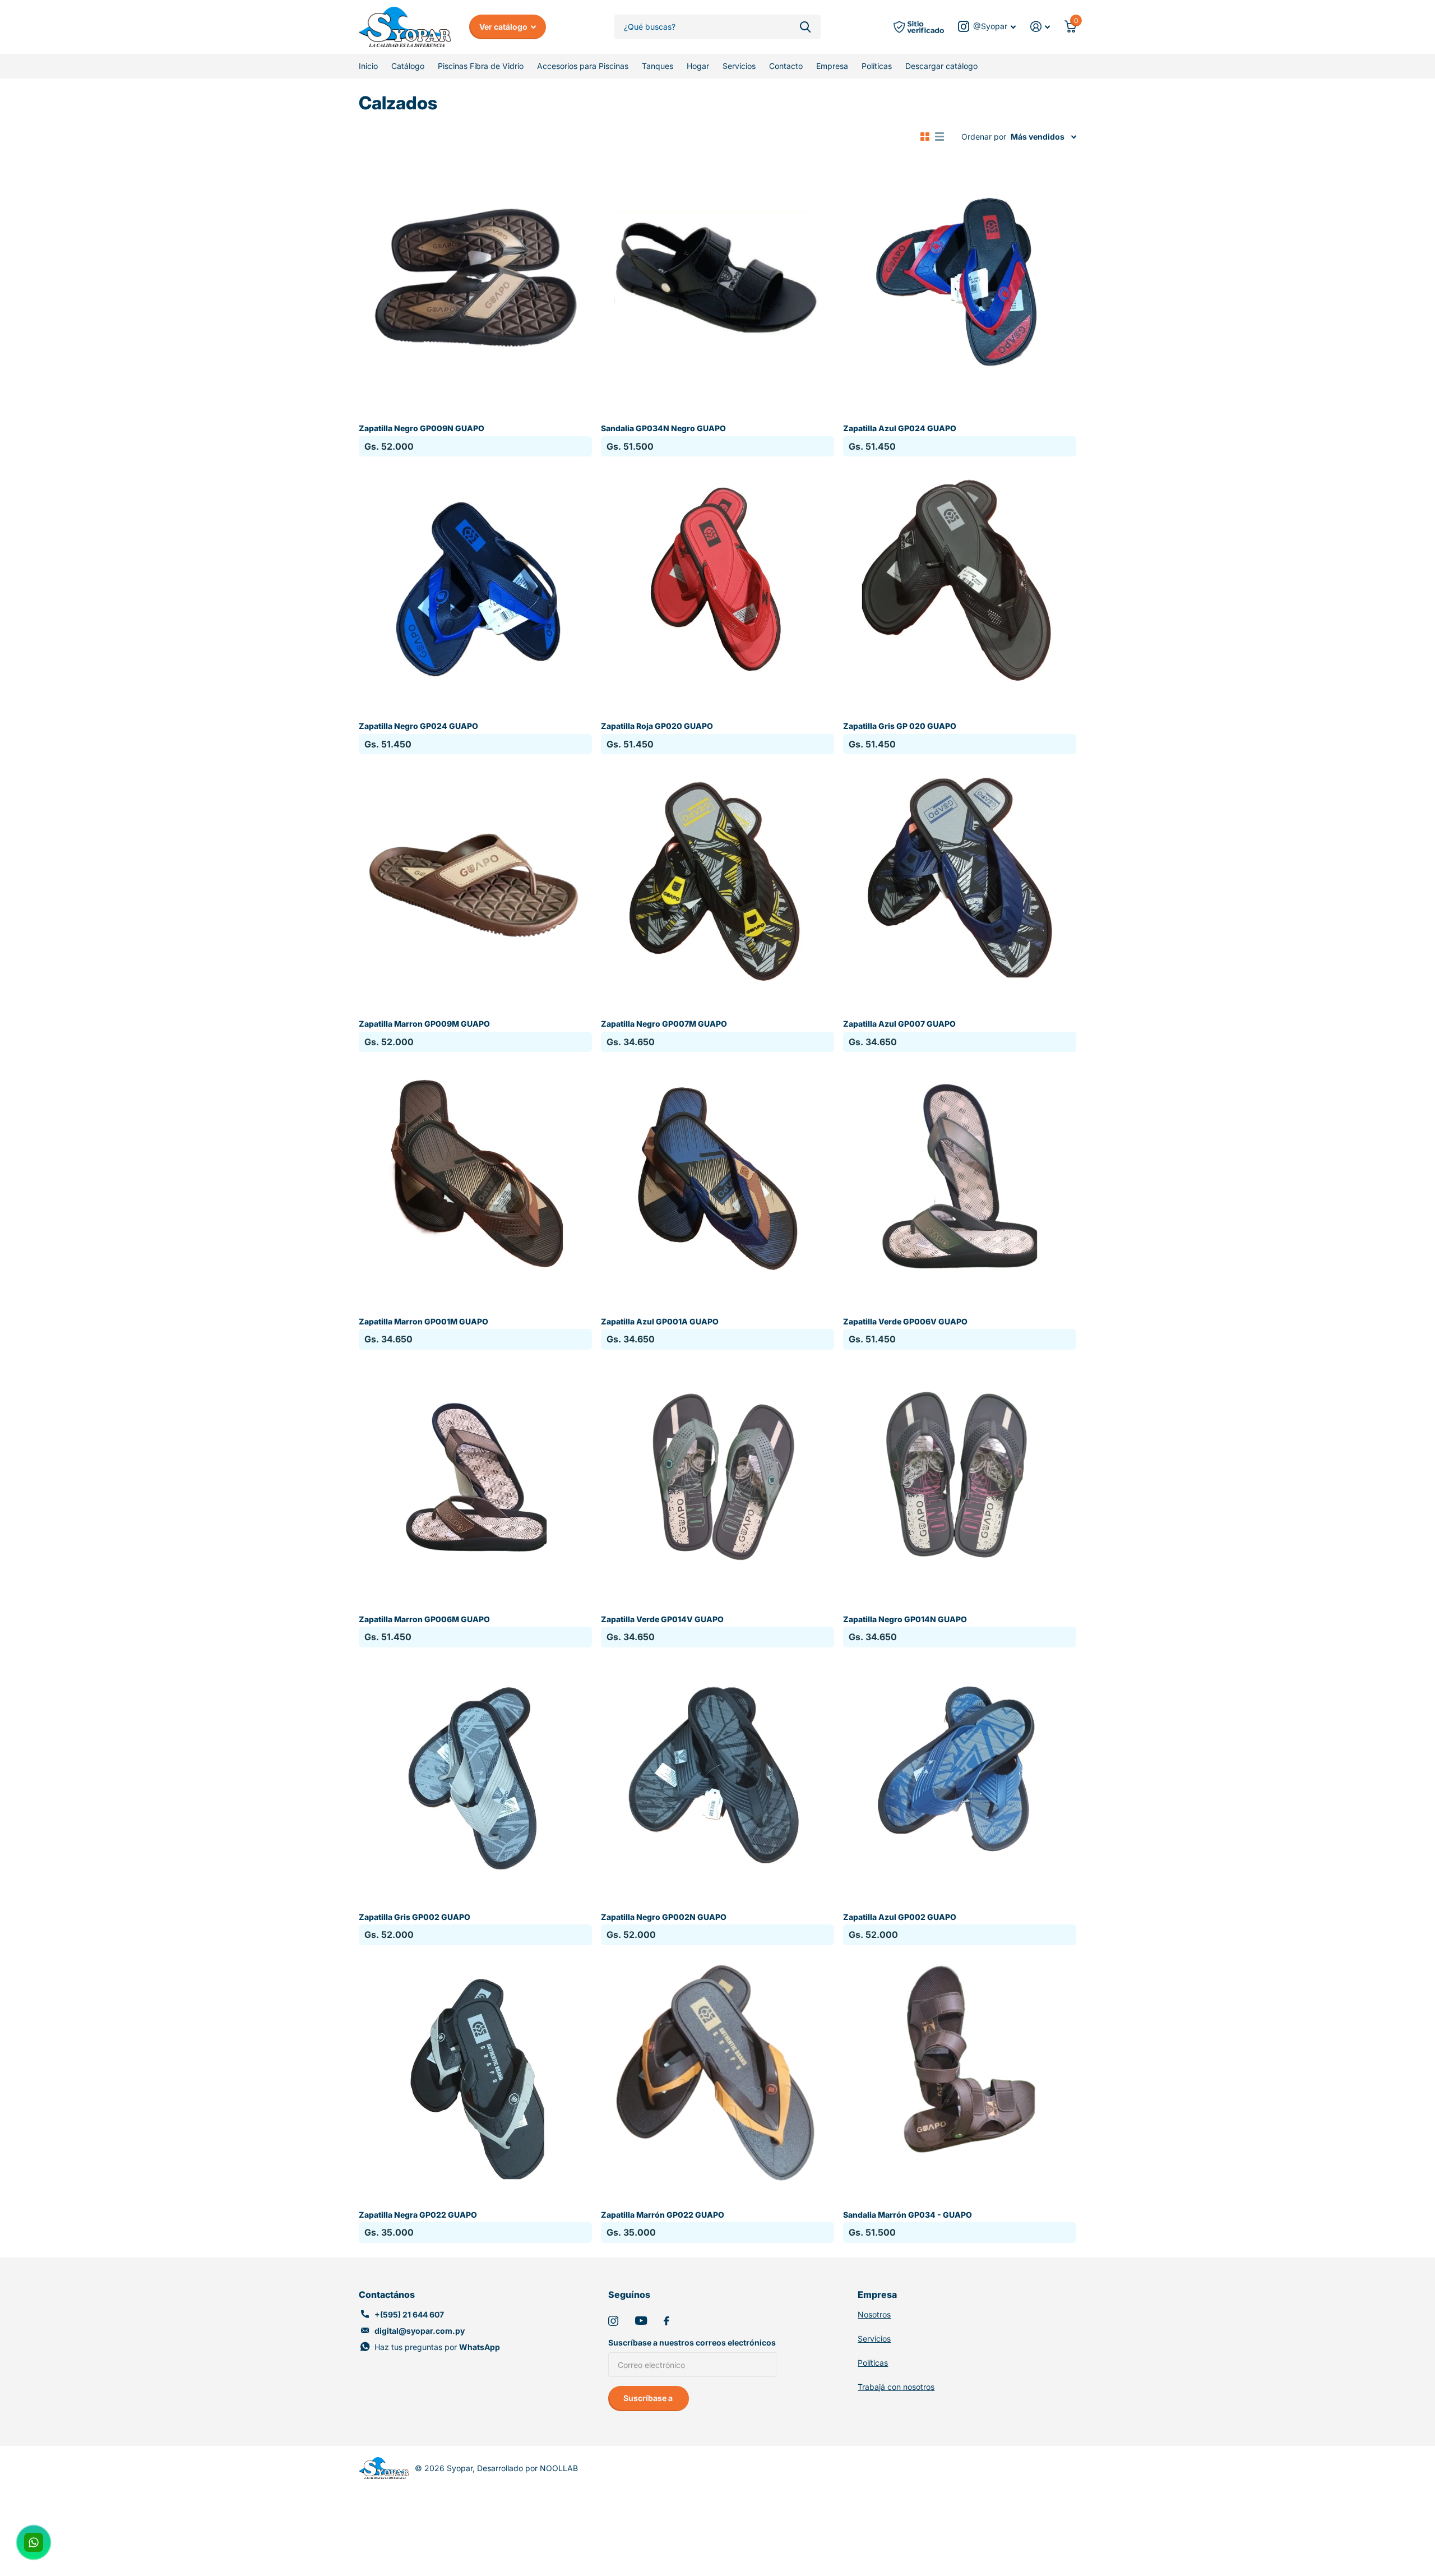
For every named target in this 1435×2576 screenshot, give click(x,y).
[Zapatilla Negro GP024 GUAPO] (475, 582)
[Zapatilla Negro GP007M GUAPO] (717, 880)
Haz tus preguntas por (437, 2347)
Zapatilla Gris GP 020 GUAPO (900, 726)
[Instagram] (613, 2321)
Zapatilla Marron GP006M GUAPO (424, 1619)
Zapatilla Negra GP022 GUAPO (418, 2215)
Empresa (832, 66)
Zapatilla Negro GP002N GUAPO (664, 1917)
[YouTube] (641, 2321)
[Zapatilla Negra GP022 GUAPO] (475, 2071)
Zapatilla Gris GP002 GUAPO (415, 1917)
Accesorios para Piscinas (583, 66)
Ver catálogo (504, 27)
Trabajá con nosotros (896, 2387)
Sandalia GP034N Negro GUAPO (663, 428)
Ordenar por (984, 137)
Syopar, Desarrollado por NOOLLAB (512, 2468)
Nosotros (874, 2314)
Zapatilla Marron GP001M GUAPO (423, 1321)
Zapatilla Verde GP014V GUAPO (662, 1619)
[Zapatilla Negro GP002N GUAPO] (717, 1773)
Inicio (368, 66)
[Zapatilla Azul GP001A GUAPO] (717, 1178)
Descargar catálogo (941, 66)
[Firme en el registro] (1040, 27)
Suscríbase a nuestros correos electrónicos (692, 2342)
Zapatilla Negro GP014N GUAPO (905, 1619)
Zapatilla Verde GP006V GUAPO (905, 1321)
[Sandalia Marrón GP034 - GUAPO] (960, 2071)
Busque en (805, 27)
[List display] (939, 137)
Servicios (739, 66)
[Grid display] (925, 137)
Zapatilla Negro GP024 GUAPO (418, 726)
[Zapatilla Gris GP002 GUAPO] (475, 1773)
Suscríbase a (649, 2398)
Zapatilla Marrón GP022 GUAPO (663, 2215)
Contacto (786, 66)
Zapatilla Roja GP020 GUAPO (657, 726)
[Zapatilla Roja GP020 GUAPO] (717, 582)
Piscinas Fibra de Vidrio (481, 66)
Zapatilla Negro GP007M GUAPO (664, 1024)
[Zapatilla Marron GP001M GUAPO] (475, 1178)
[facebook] (666, 2321)
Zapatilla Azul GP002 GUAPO (900, 1917)
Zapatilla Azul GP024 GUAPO (900, 428)
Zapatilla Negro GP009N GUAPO (422, 428)
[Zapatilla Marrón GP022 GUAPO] (717, 2071)
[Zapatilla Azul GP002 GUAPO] (960, 1773)
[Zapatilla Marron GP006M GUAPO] (475, 1475)
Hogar (698, 66)
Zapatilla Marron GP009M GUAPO (424, 1024)
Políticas (877, 66)
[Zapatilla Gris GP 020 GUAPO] (960, 582)
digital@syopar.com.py (420, 2331)
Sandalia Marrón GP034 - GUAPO (908, 2215)
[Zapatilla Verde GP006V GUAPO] (960, 1178)
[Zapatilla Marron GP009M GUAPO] (475, 880)
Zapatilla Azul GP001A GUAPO (660, 1321)
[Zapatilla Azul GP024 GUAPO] (960, 284)
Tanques (658, 66)
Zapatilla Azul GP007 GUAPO (899, 1024)
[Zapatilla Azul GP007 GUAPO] (960, 880)
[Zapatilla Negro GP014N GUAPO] (960, 1475)
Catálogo (408, 66)
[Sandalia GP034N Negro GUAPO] (717, 284)
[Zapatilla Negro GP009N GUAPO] (475, 284)
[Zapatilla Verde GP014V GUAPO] (717, 1475)
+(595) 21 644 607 (409, 2314)
